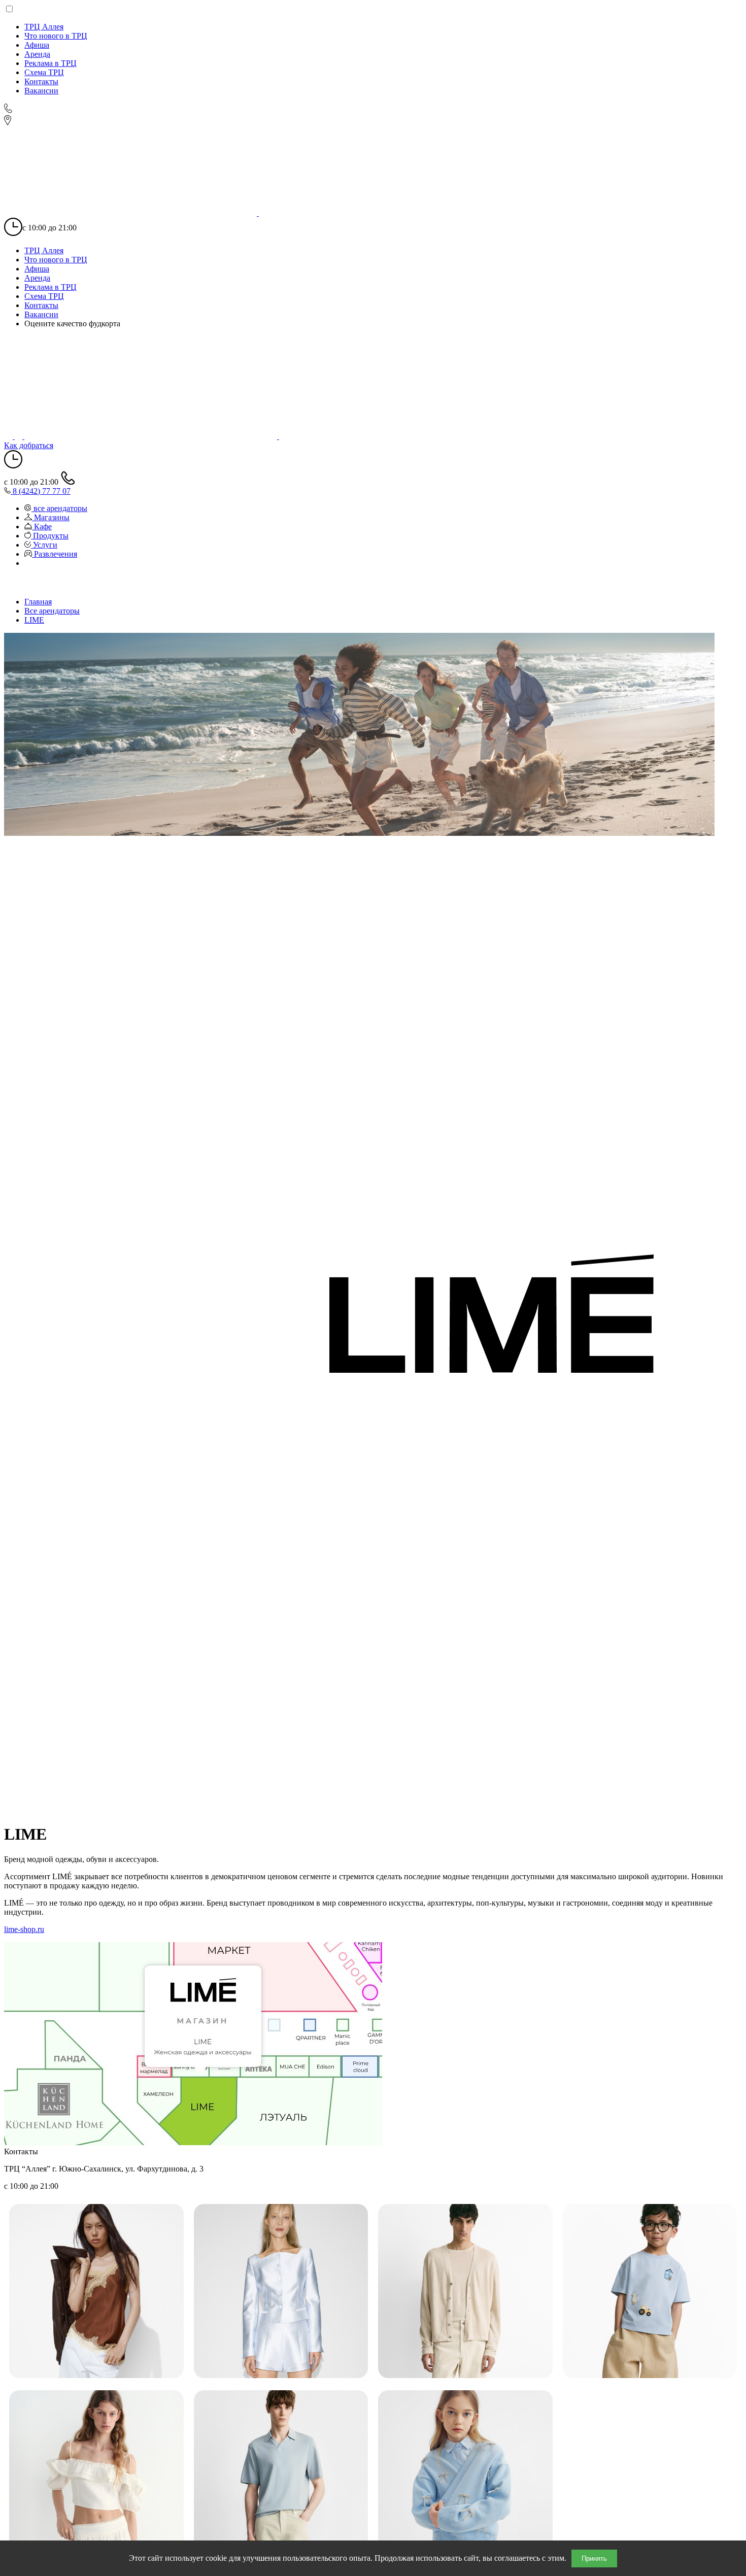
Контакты (41, 81)
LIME (34, 620)
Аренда (37, 54)
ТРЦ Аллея (44, 27)
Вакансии (41, 91)
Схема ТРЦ (44, 72)
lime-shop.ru (24, 1929)
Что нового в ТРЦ (56, 36)
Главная (38, 602)
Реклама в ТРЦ (50, 63)
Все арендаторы (52, 611)
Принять (594, 2558)
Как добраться (29, 445)
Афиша (37, 45)
